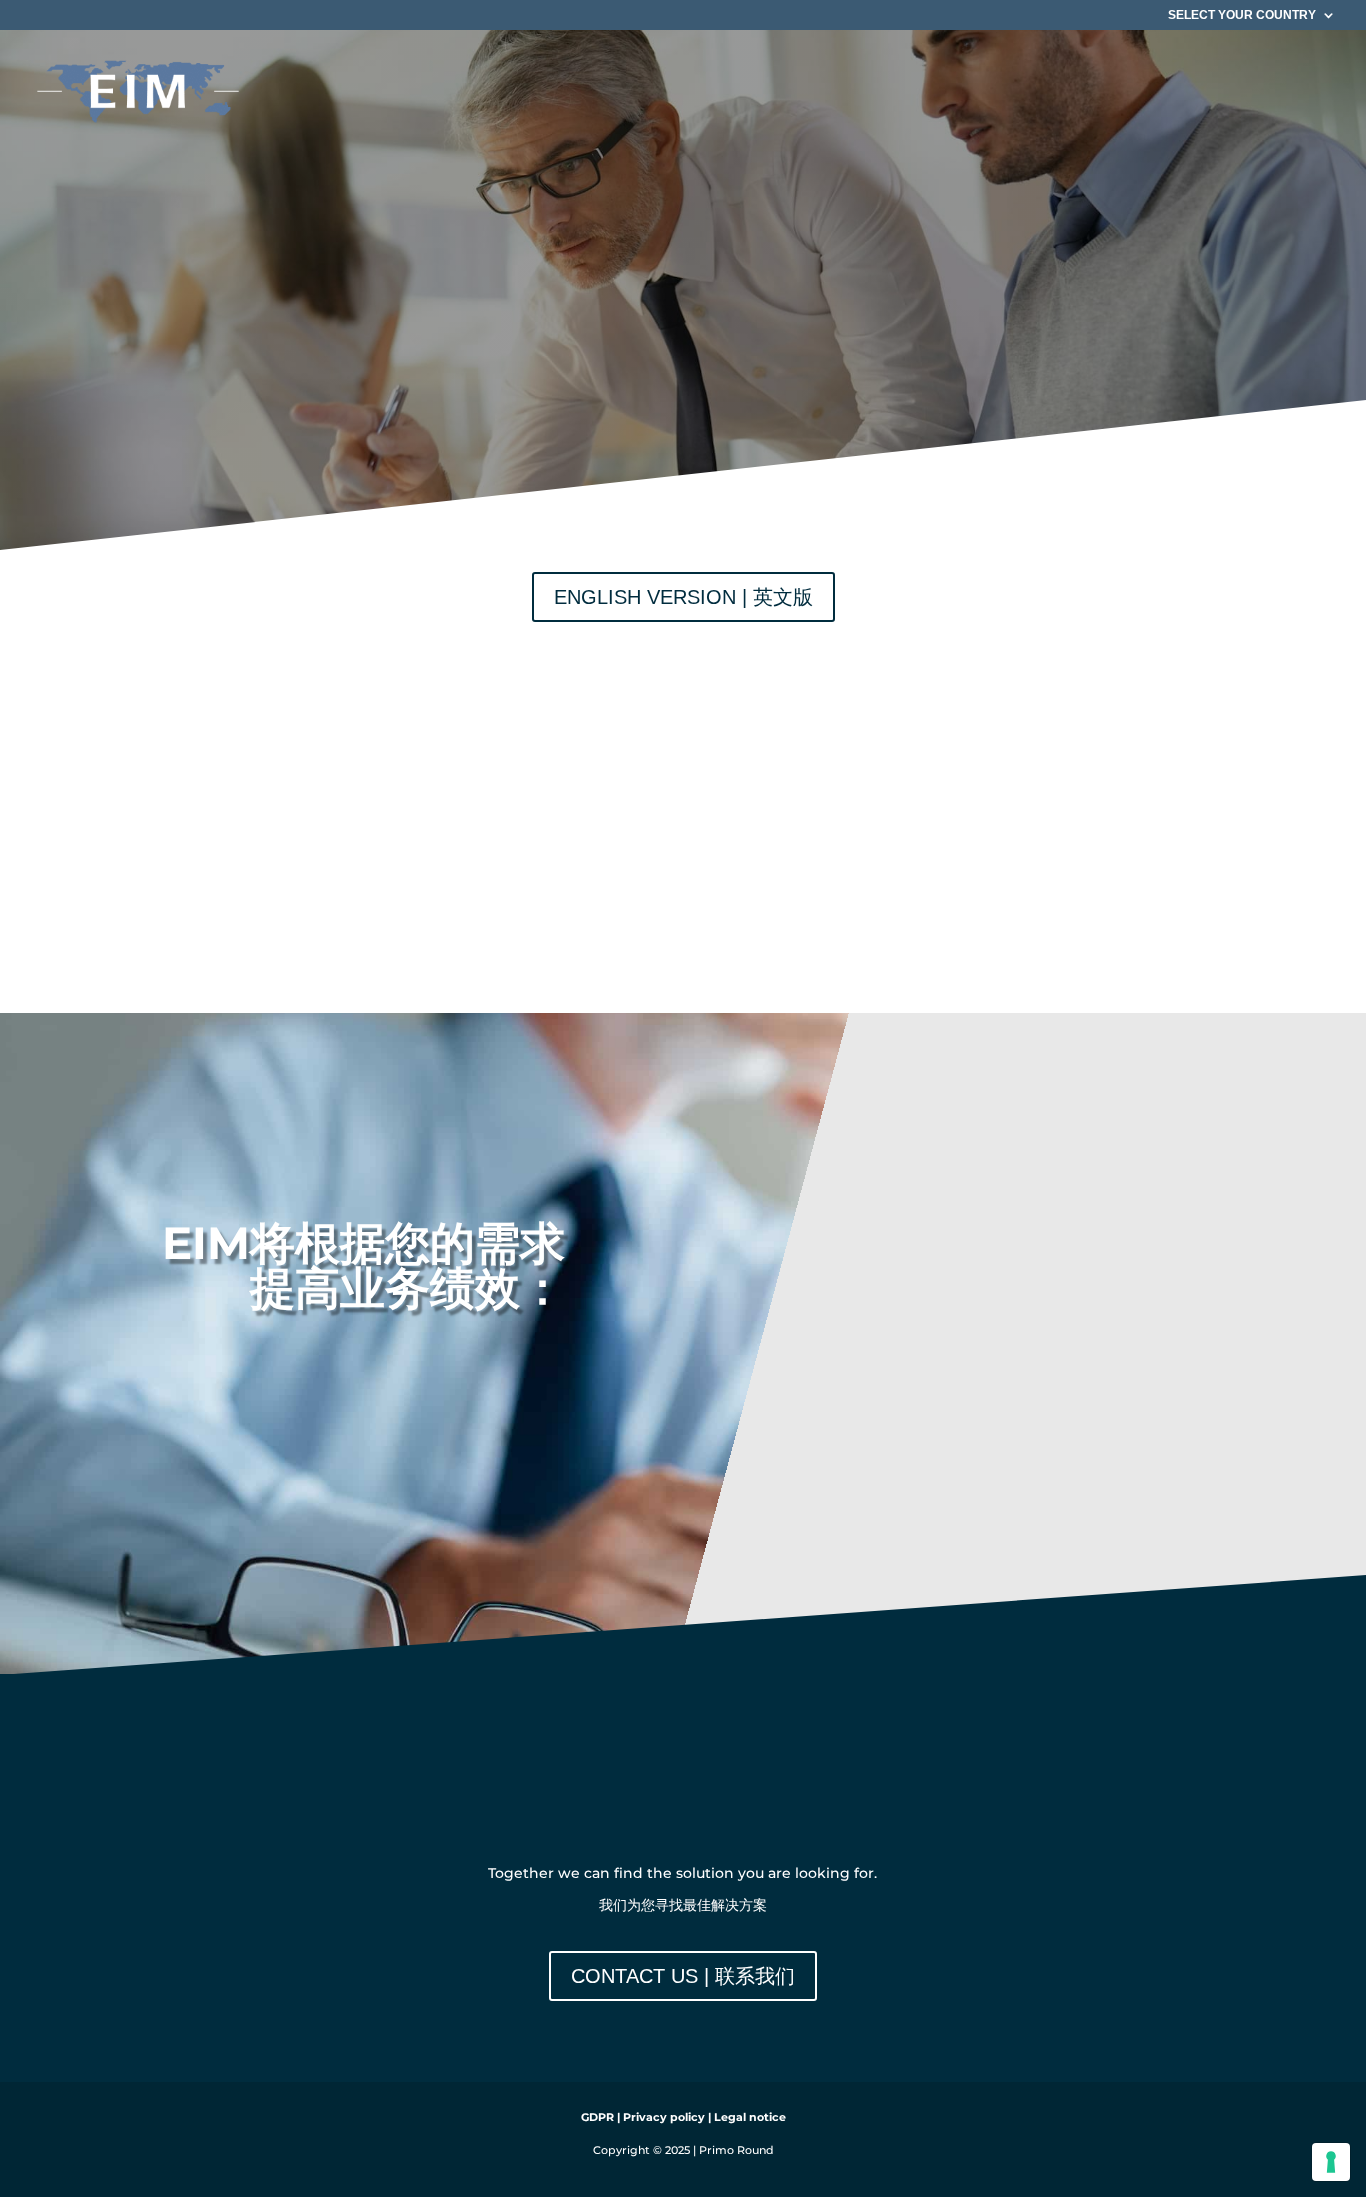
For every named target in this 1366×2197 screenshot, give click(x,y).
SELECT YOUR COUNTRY (1242, 15)
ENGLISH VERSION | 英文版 (683, 597)
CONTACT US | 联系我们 (683, 1976)
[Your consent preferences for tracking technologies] (1331, 2162)
